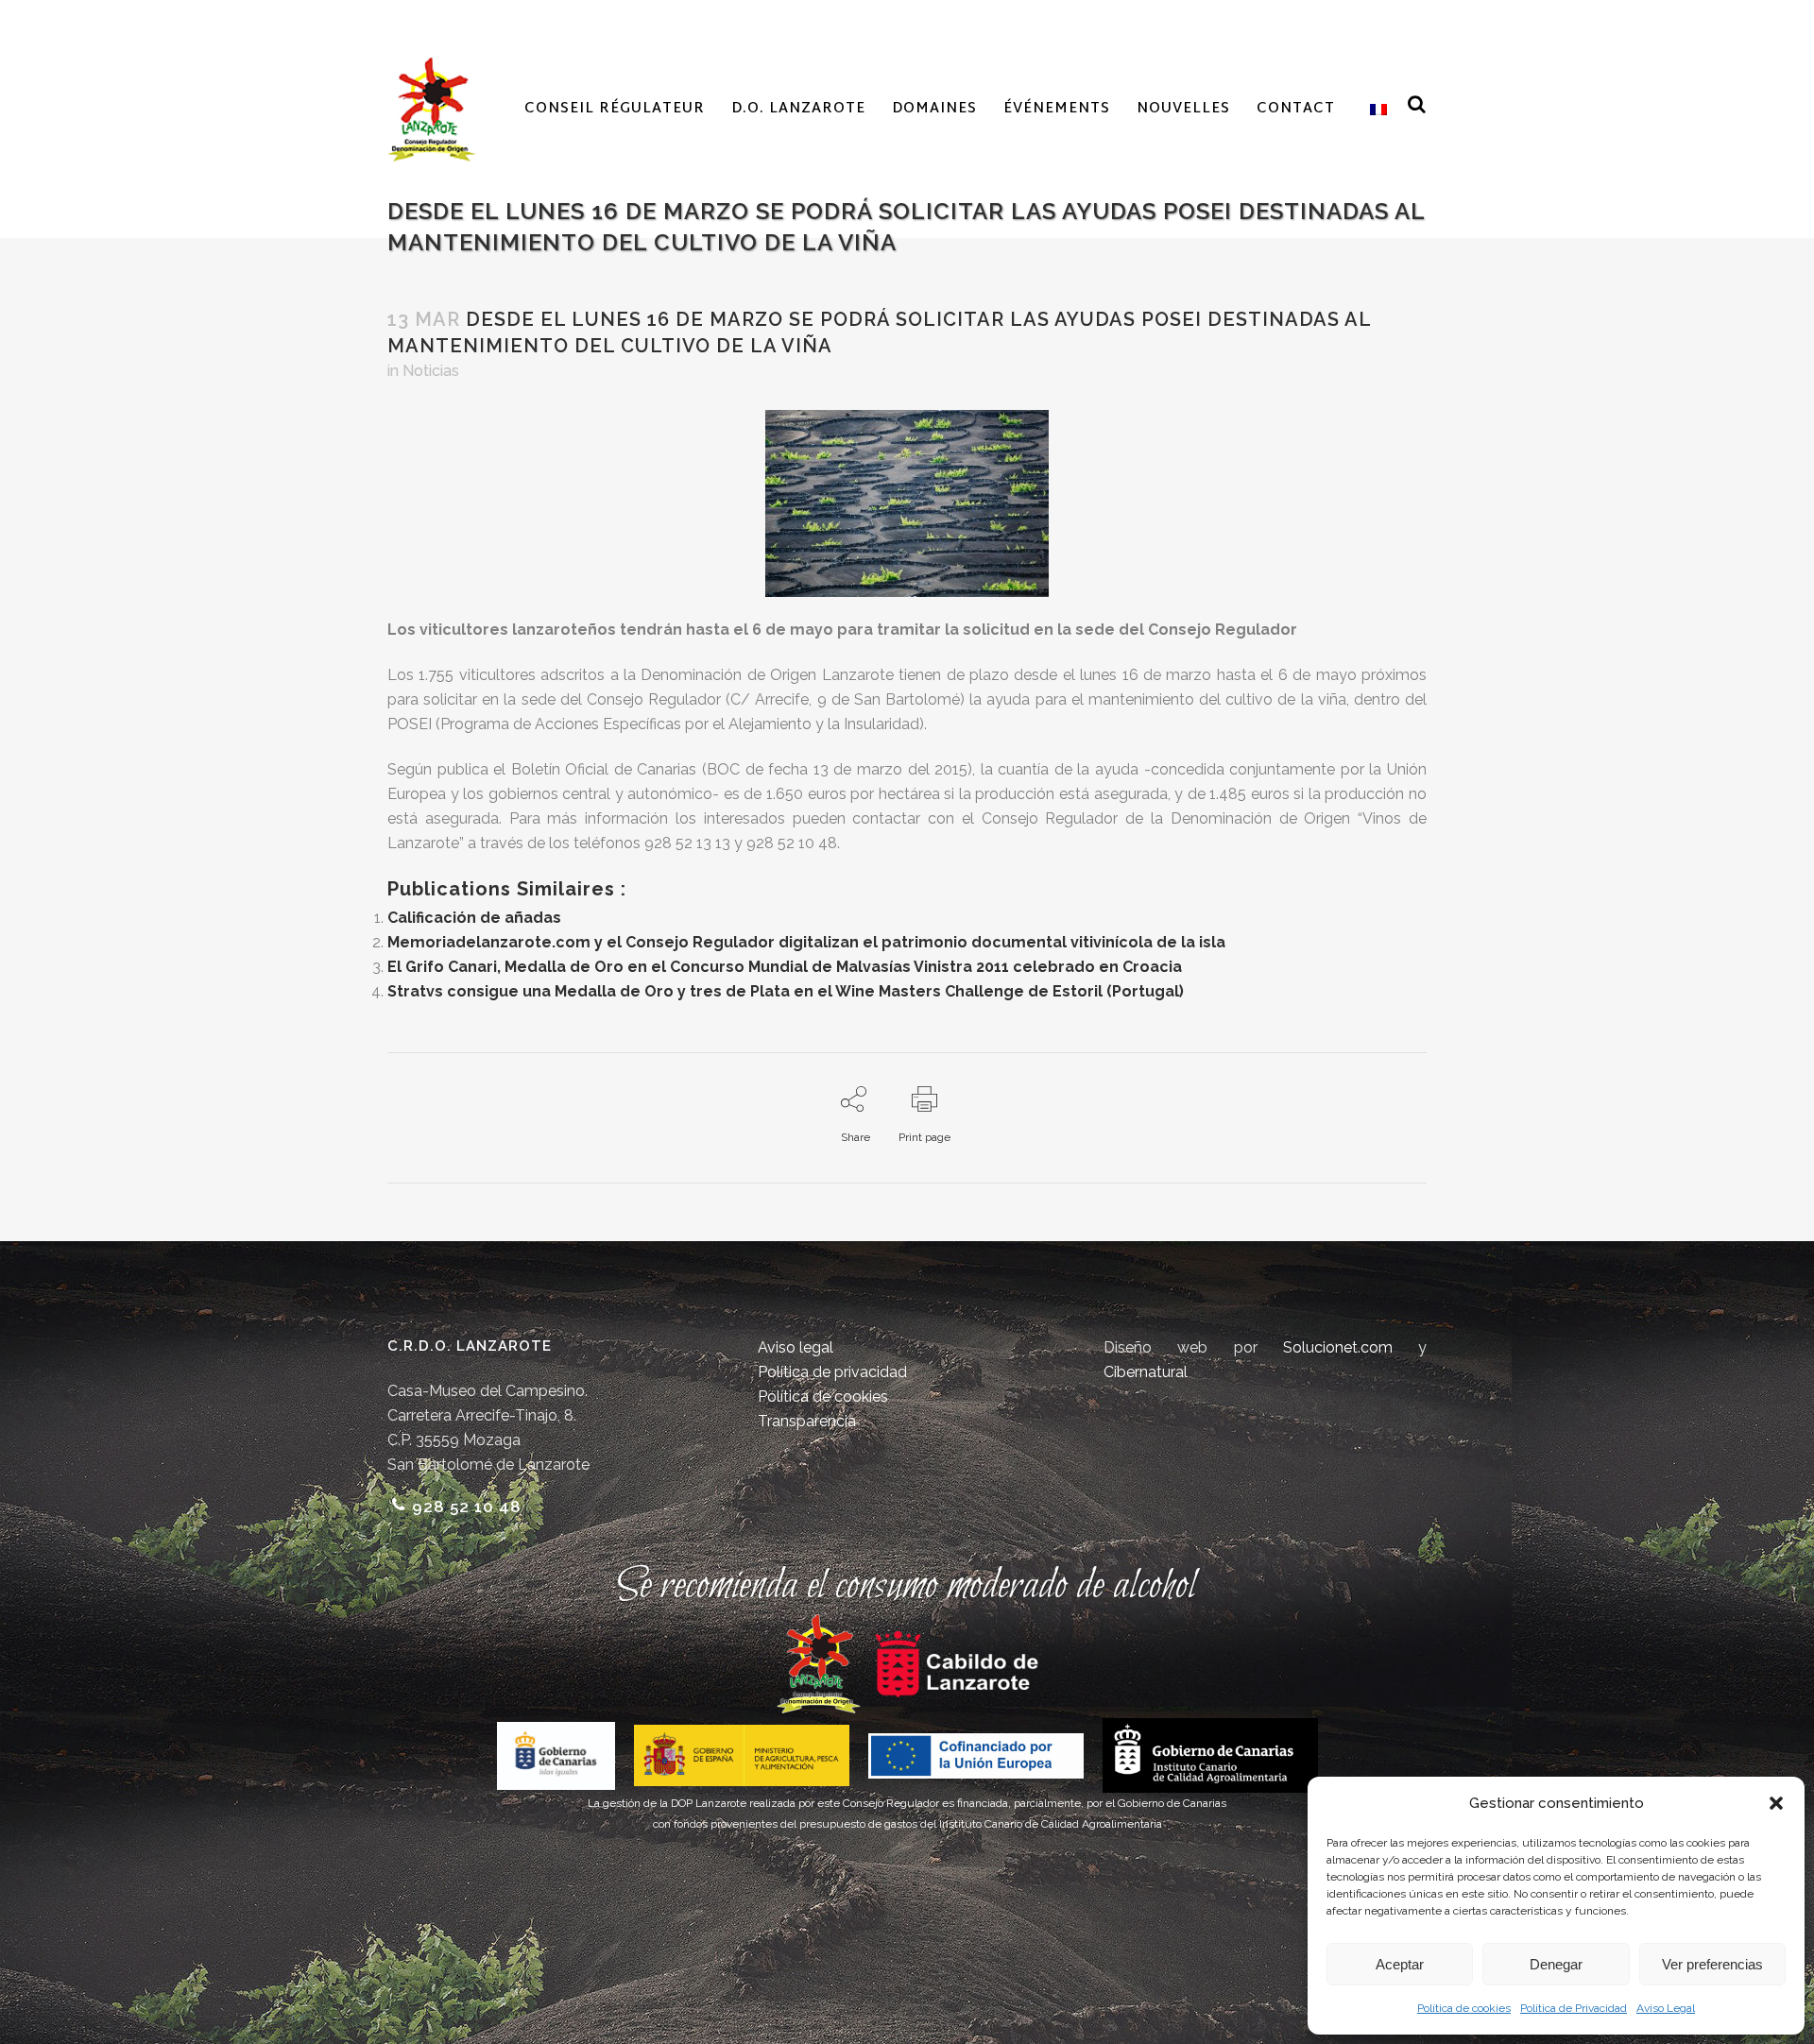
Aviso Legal (1666, 2008)
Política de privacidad (832, 1372)
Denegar (1556, 1964)
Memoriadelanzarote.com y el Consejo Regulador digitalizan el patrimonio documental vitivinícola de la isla (806, 942)
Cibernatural (1146, 1372)
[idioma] (1374, 110)
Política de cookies (1464, 2008)
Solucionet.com (1338, 1347)
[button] (1776, 1803)
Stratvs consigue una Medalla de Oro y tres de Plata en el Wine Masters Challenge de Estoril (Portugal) (786, 991)
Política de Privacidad (1574, 2008)
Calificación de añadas (474, 918)
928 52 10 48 (467, 1507)
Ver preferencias (1712, 1964)
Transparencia (807, 1421)
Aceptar (1400, 1964)
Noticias (431, 371)
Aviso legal (796, 1347)
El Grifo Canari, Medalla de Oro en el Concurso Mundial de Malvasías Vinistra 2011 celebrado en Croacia (785, 967)
